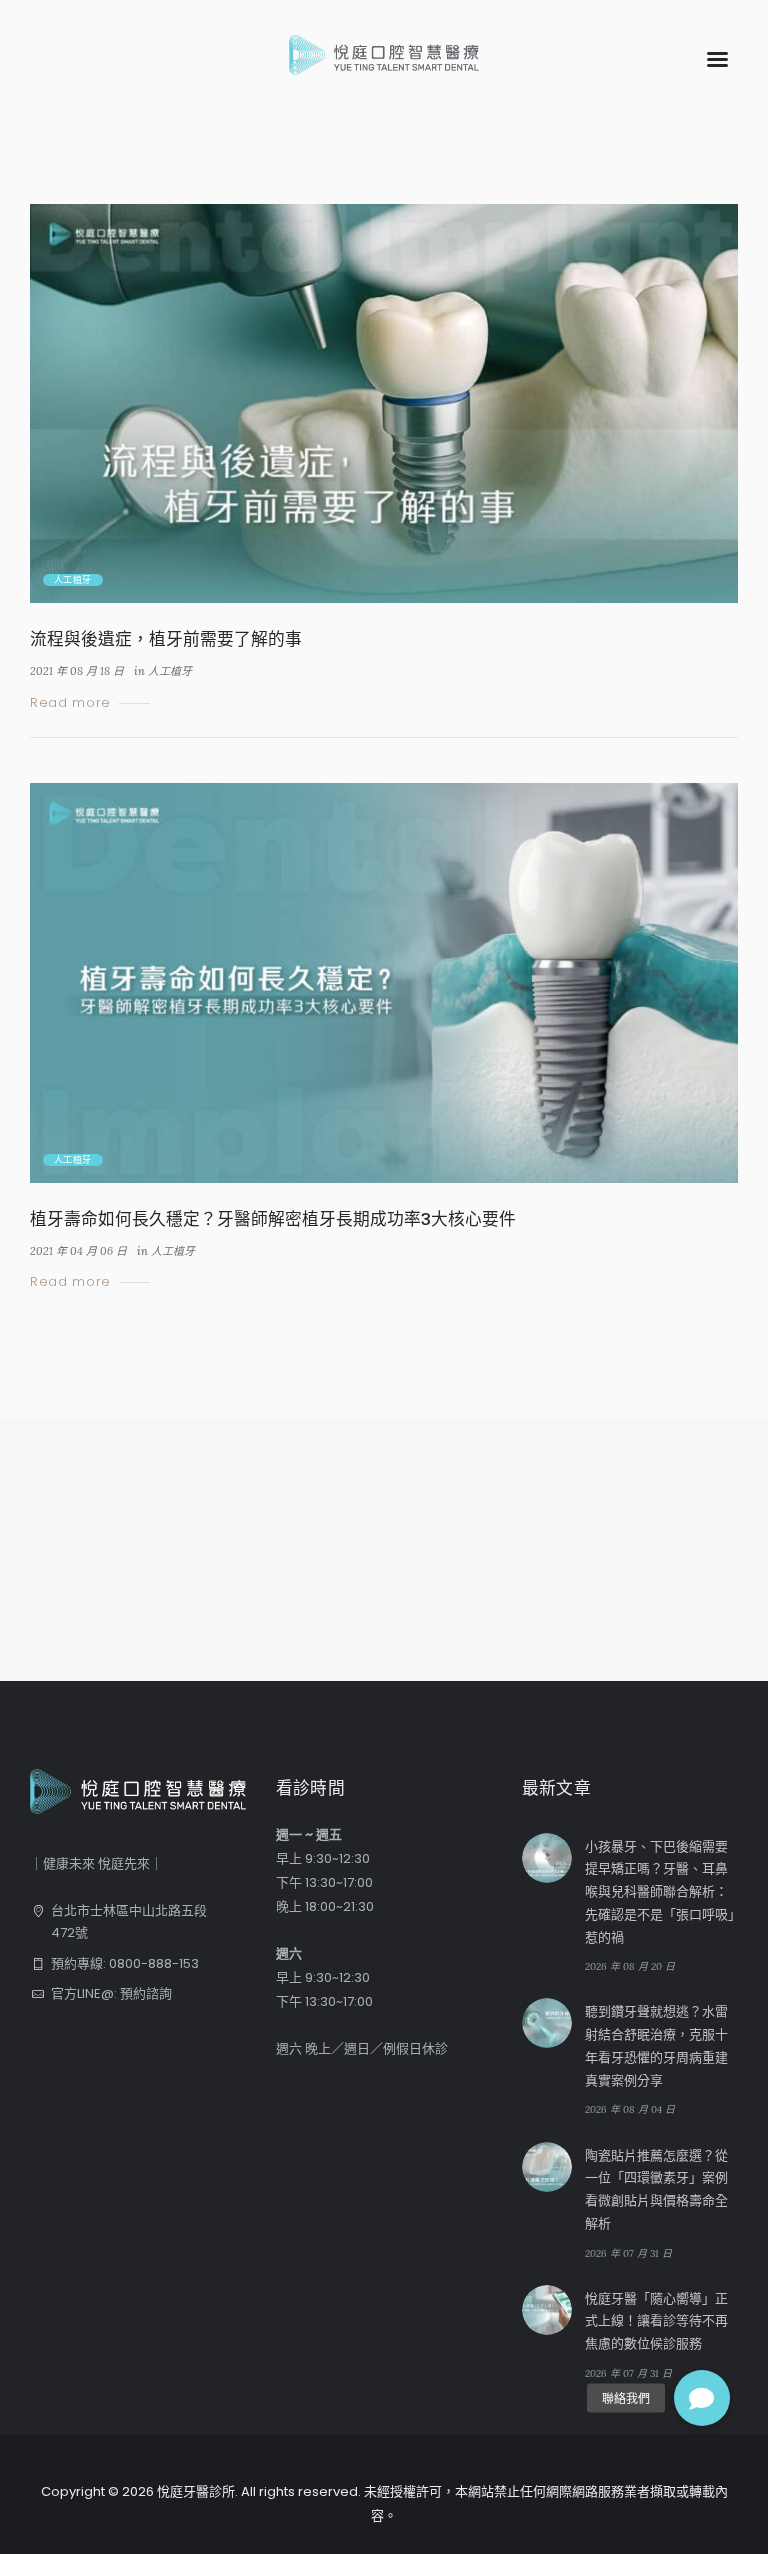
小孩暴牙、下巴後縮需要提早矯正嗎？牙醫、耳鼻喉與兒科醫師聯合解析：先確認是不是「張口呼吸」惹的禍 (660, 1892)
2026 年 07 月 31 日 (628, 2253)
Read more (70, 703)
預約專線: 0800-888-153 (125, 1963)
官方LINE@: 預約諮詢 (111, 1993)
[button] (702, 2398)
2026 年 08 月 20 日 (630, 1966)
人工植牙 (73, 580)
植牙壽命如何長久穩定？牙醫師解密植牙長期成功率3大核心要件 (273, 1219)
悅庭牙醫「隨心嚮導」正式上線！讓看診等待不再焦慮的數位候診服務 (656, 2321)
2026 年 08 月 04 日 (630, 2109)
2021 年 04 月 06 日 (78, 1251)
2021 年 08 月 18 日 (77, 671)
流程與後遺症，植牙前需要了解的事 (166, 639)
